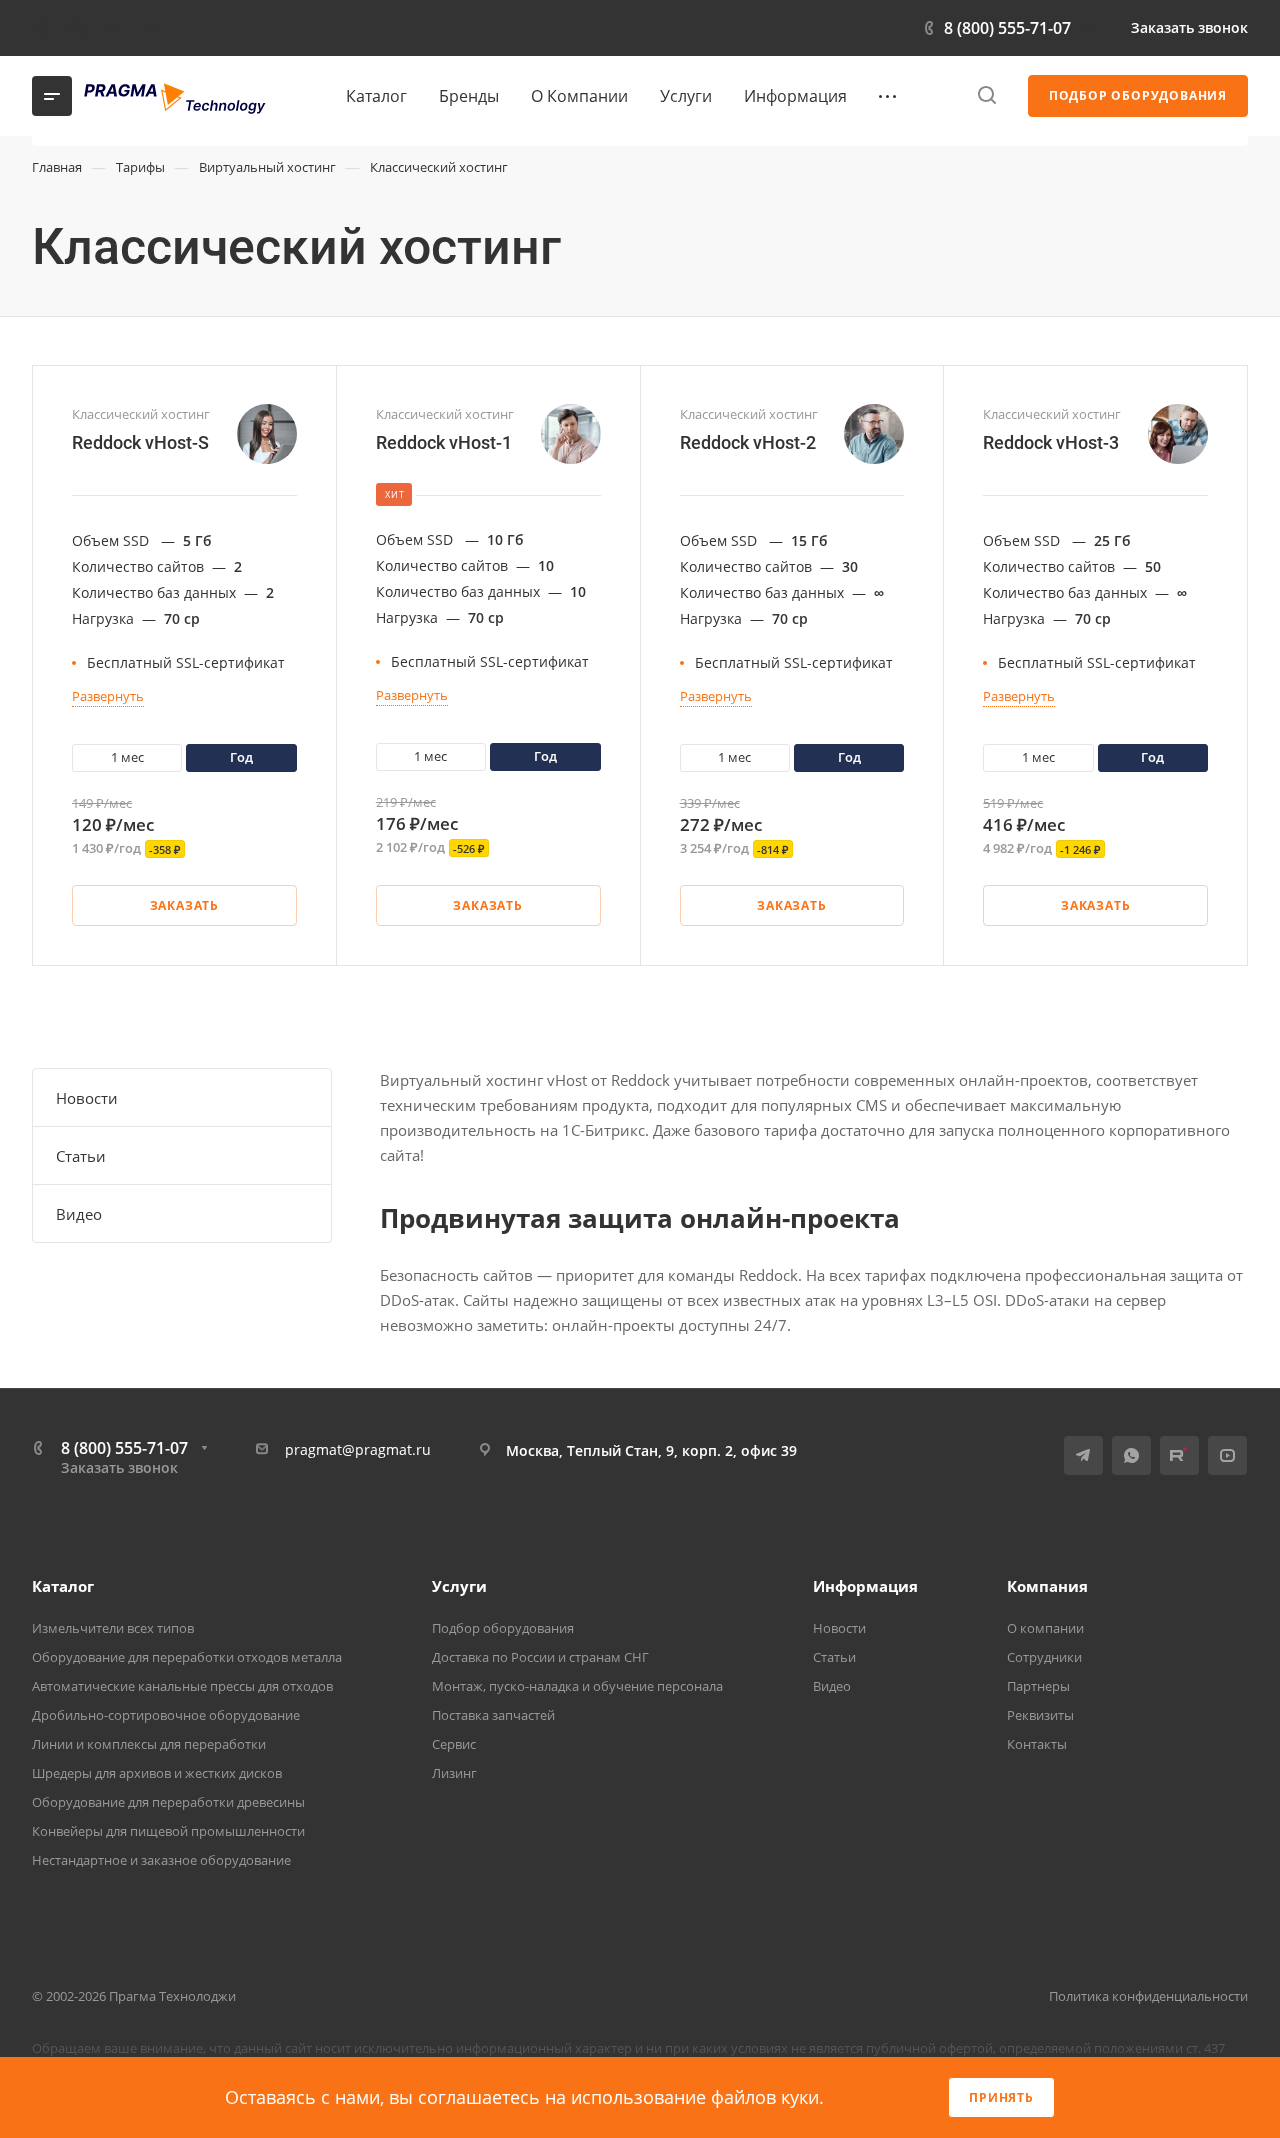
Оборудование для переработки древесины (168, 1802)
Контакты (1037, 1744)
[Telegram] (42, 28)
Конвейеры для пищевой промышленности (168, 1831)
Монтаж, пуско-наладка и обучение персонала (577, 1686)
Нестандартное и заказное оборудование (161, 1860)
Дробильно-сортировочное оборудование (166, 1715)
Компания (1047, 1586)
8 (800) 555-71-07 (1007, 28)
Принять (1001, 2097)
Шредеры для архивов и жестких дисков (157, 1773)
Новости (87, 1098)
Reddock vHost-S (140, 442)
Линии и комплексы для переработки (149, 1744)
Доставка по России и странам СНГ (540, 1657)
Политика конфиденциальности (1148, 1996)
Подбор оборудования (503, 1628)
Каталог (63, 1586)
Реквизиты (1040, 1715)
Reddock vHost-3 (1051, 442)
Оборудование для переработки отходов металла (187, 1657)
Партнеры (1038, 1686)
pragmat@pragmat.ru (358, 1449)
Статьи (81, 1156)
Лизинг (454, 1773)
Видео (79, 1214)
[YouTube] (150, 28)
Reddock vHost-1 (444, 442)
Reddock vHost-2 (748, 442)
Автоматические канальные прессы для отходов (182, 1686)
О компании (1045, 1628)
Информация (865, 1586)
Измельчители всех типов (113, 1628)
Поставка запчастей (493, 1715)
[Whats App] (78, 28)
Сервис (454, 1744)
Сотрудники (1044, 1657)
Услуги (459, 1586)
